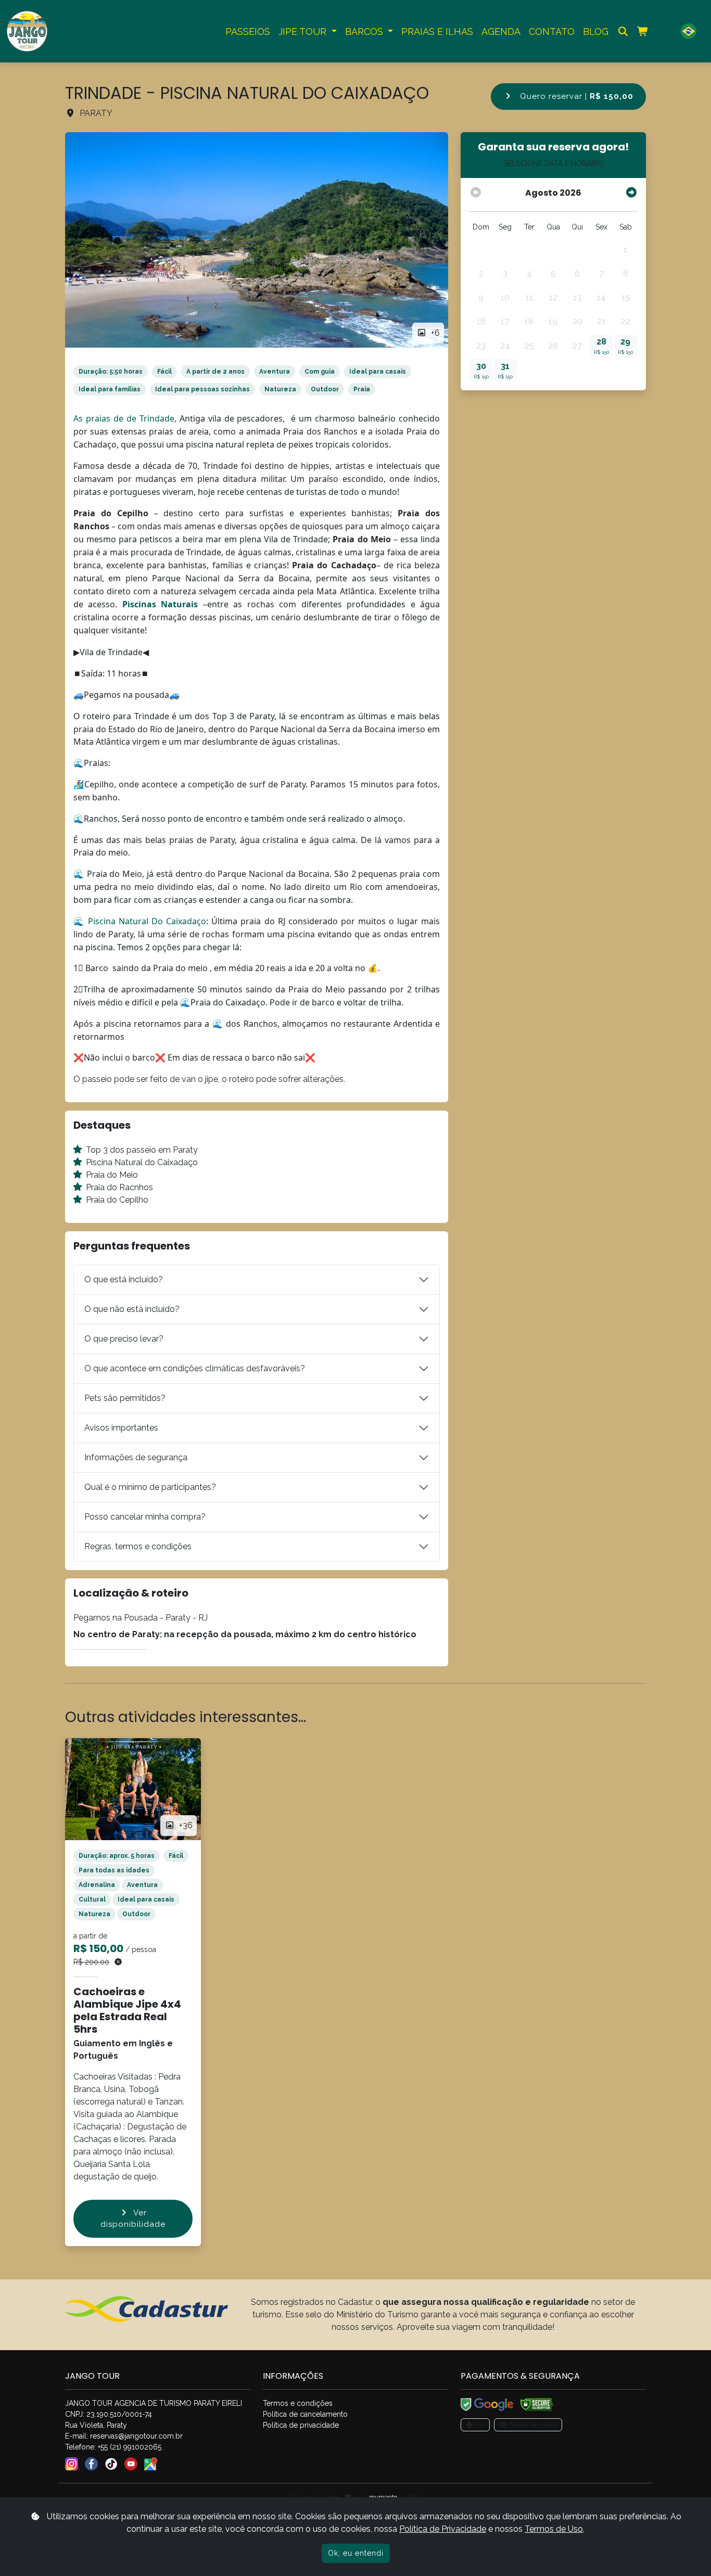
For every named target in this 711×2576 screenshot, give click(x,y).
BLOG (596, 31)
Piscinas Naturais (160, 604)
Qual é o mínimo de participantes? (150, 1487)
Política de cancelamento (305, 2414)
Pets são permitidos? (125, 1398)
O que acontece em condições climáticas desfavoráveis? (195, 1368)
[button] (689, 31)
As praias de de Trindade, (125, 418)
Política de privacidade (301, 2425)
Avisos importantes (121, 1428)
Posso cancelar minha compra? (145, 1517)
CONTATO (552, 31)
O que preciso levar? (124, 1339)
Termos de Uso (554, 2529)
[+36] (133, 1788)
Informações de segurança (136, 1457)
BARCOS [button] (365, 31)
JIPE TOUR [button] (304, 31)
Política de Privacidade (443, 2529)
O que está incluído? (124, 1279)
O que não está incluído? (132, 1309)
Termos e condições (298, 2403)
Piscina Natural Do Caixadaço (147, 921)
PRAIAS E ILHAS (437, 31)
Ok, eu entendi (356, 2553)
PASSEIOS (248, 31)
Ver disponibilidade (133, 2219)
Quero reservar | (575, 96)
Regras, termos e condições (138, 1546)
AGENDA (501, 31)
